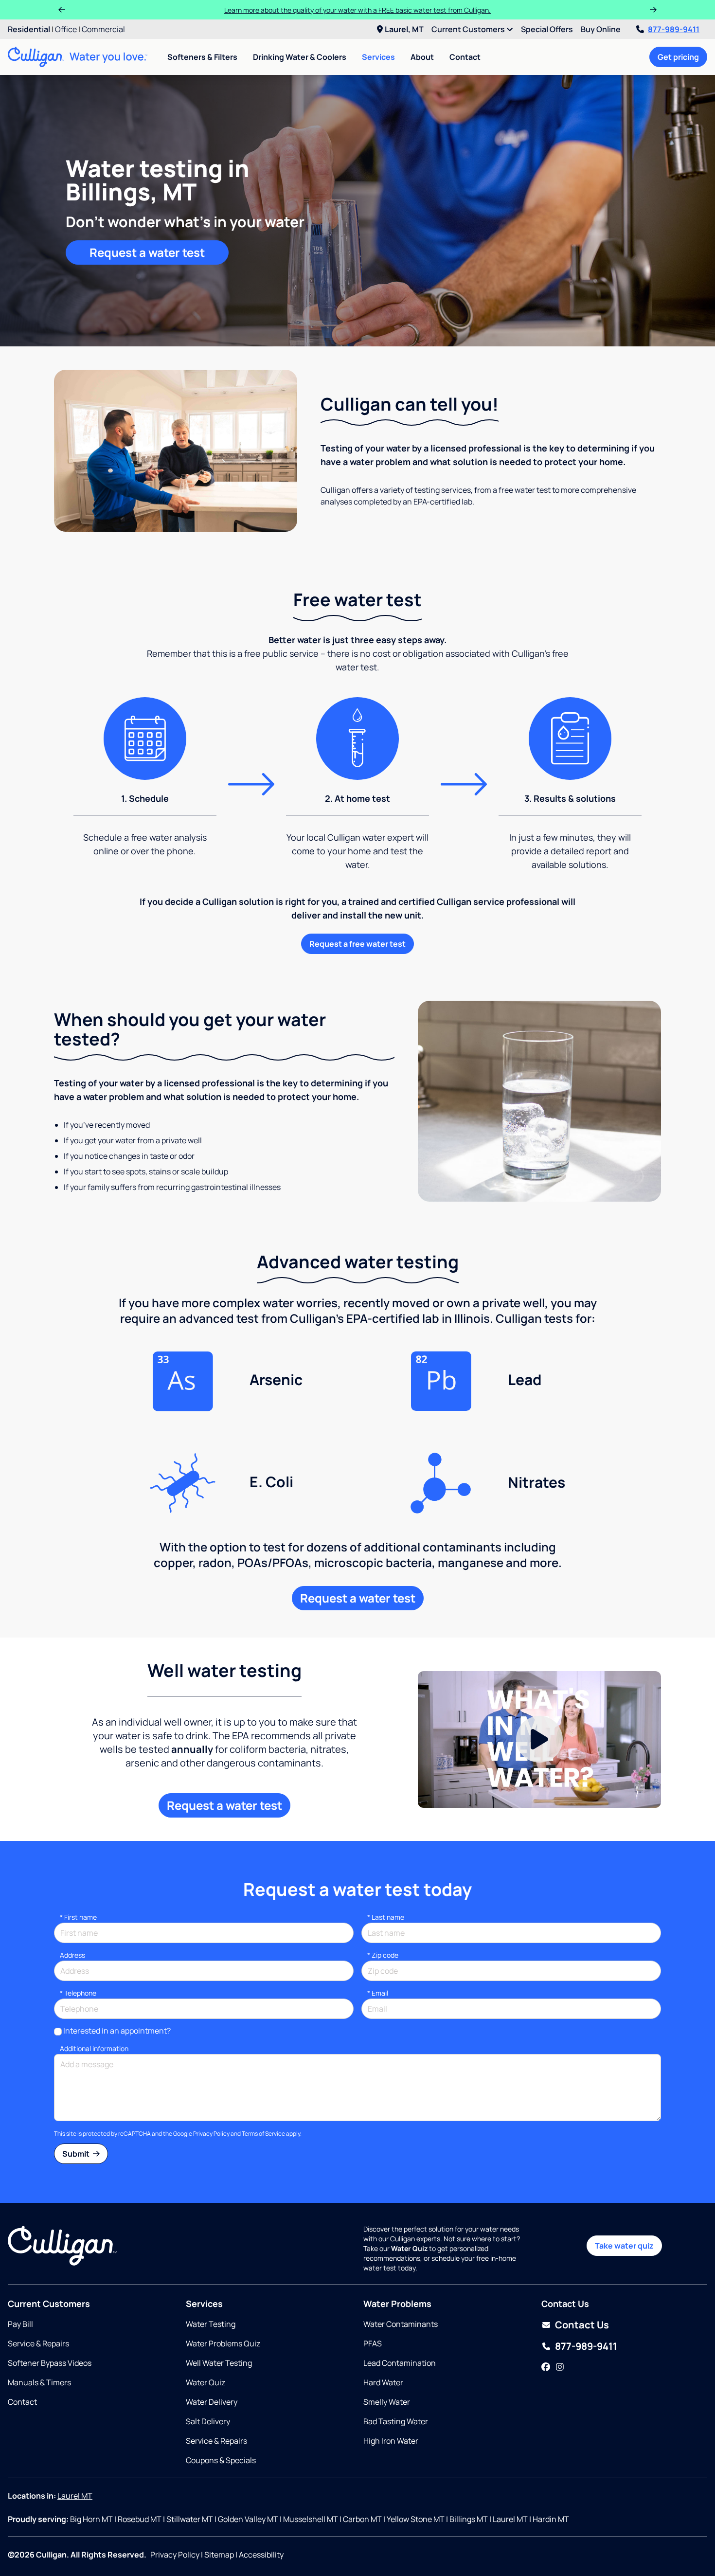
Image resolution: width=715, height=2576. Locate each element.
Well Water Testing (219, 2363)
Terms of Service (263, 2134)
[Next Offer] (653, 10)
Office (66, 29)
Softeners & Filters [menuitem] (202, 57)
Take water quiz (624, 2246)
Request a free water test (357, 944)
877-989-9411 (674, 29)
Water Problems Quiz (223, 2343)
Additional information (94, 2048)
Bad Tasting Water (396, 2421)
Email (378, 1993)
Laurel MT (75, 2496)
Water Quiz (206, 2382)
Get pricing (678, 57)
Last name (386, 1917)
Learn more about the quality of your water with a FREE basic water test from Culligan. (357, 10)
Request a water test (147, 252)
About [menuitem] (422, 57)
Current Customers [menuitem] (469, 29)
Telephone (78, 1993)
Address (72, 1955)
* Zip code (383, 1955)
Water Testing (211, 2324)
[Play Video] (539, 1739)
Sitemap (219, 2555)
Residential (29, 29)
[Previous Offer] (62, 10)
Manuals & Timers (39, 2382)
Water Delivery (212, 2402)
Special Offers (547, 29)
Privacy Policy (211, 2134)
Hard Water (383, 2382)
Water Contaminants (401, 2324)
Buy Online (601, 29)
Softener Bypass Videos (50, 2363)
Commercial (103, 29)
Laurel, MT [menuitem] (404, 29)
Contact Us (582, 2325)
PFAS (373, 2343)
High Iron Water (391, 2441)
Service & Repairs (38, 2343)
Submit (77, 2154)
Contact (465, 57)
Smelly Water (387, 2402)
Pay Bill (20, 2324)
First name (78, 1917)
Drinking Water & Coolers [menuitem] (300, 57)
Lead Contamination (400, 2363)
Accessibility (261, 2555)
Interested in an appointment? (117, 2031)
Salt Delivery (208, 2421)
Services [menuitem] (378, 57)
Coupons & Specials (221, 2460)
